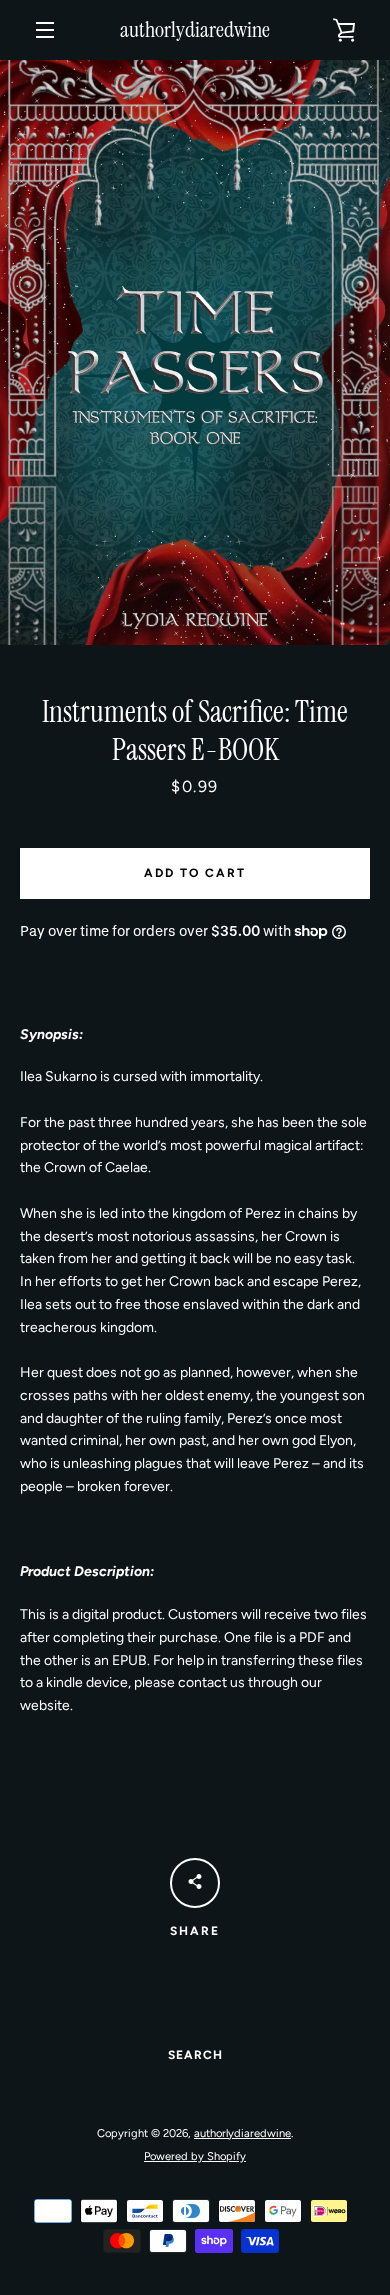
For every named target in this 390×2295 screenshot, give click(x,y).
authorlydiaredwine (195, 30)
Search (195, 2055)
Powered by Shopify (195, 2156)
